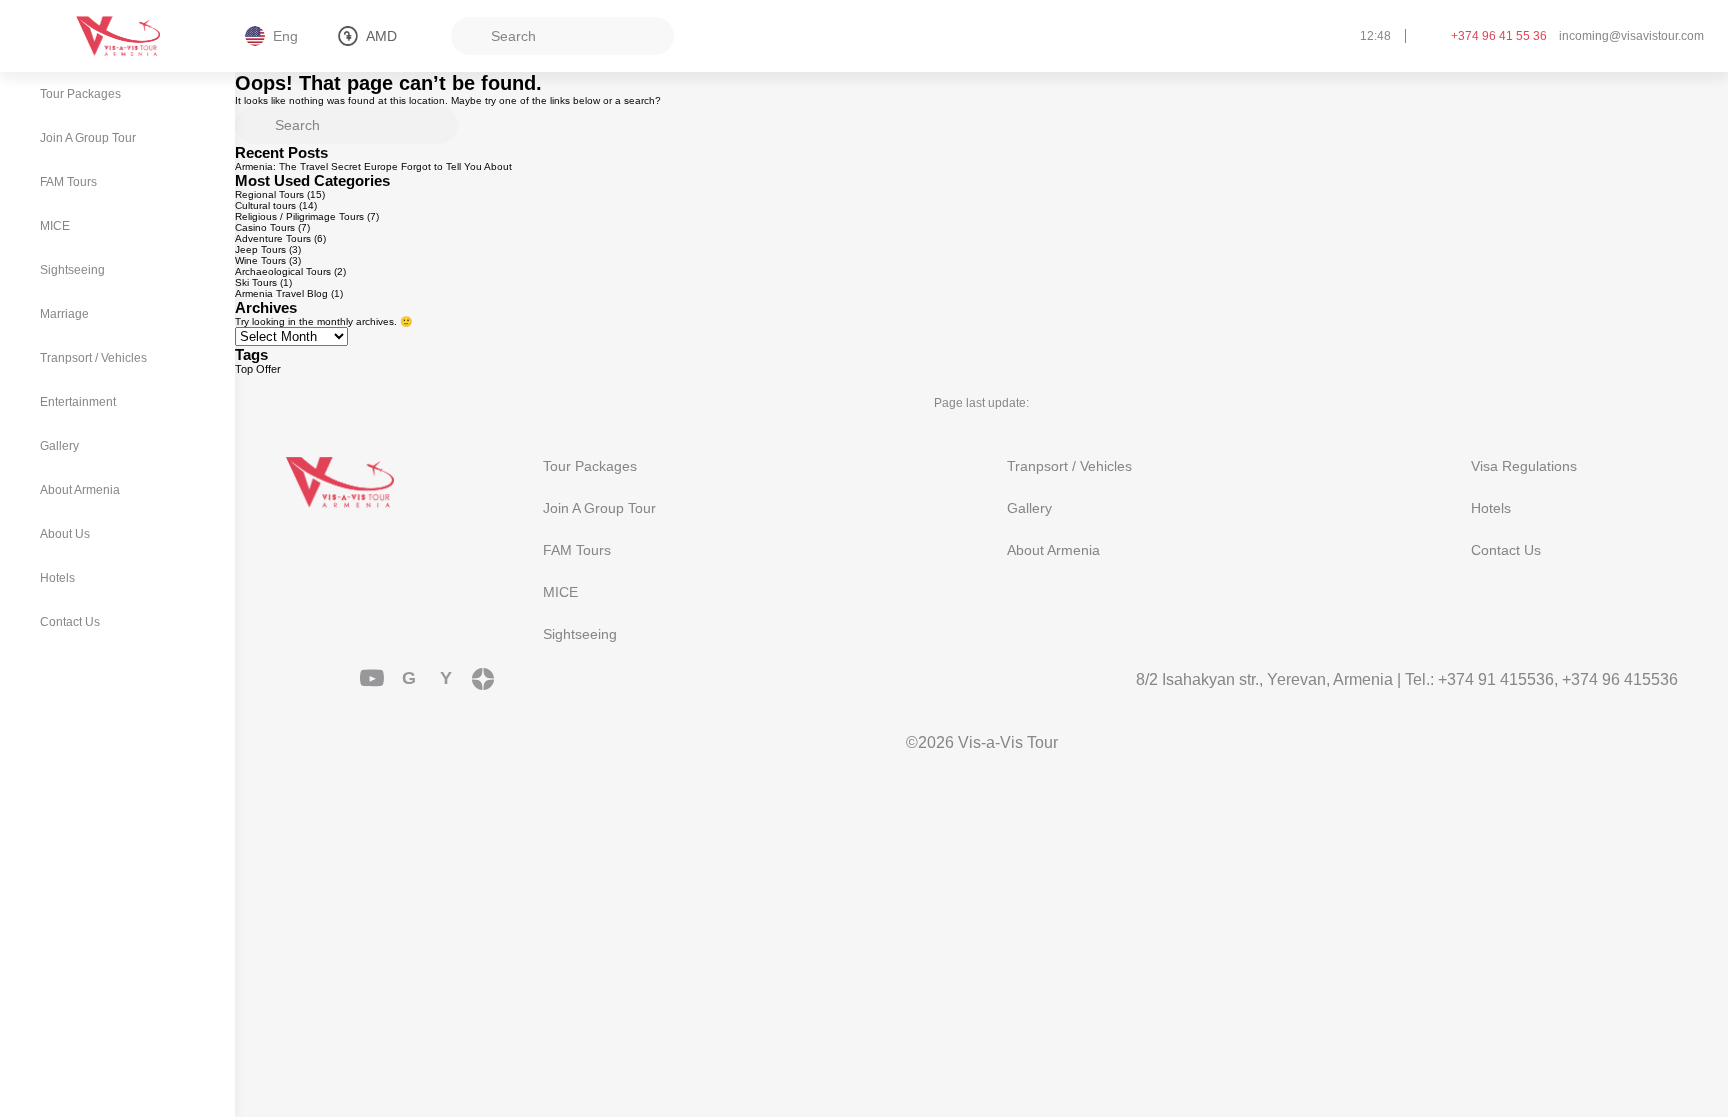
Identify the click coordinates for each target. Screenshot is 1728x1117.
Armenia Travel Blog (281, 293)
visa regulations (1524, 466)
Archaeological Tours (283, 271)
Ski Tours (256, 282)
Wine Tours (260, 260)
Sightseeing (580, 634)
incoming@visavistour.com (1631, 36)
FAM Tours (577, 550)
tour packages (590, 466)
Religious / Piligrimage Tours (299, 216)
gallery (1029, 508)
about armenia (1053, 550)
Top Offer (258, 369)
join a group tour (599, 508)
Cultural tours (265, 205)
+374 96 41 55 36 (1499, 36)
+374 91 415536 (1496, 679)
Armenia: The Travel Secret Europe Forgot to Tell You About (373, 166)
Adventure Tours (273, 238)
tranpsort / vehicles (1069, 466)
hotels (1491, 508)
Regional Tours (269, 194)
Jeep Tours (260, 249)
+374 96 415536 (1620, 679)
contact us (1506, 550)
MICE (560, 592)
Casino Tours (265, 227)
